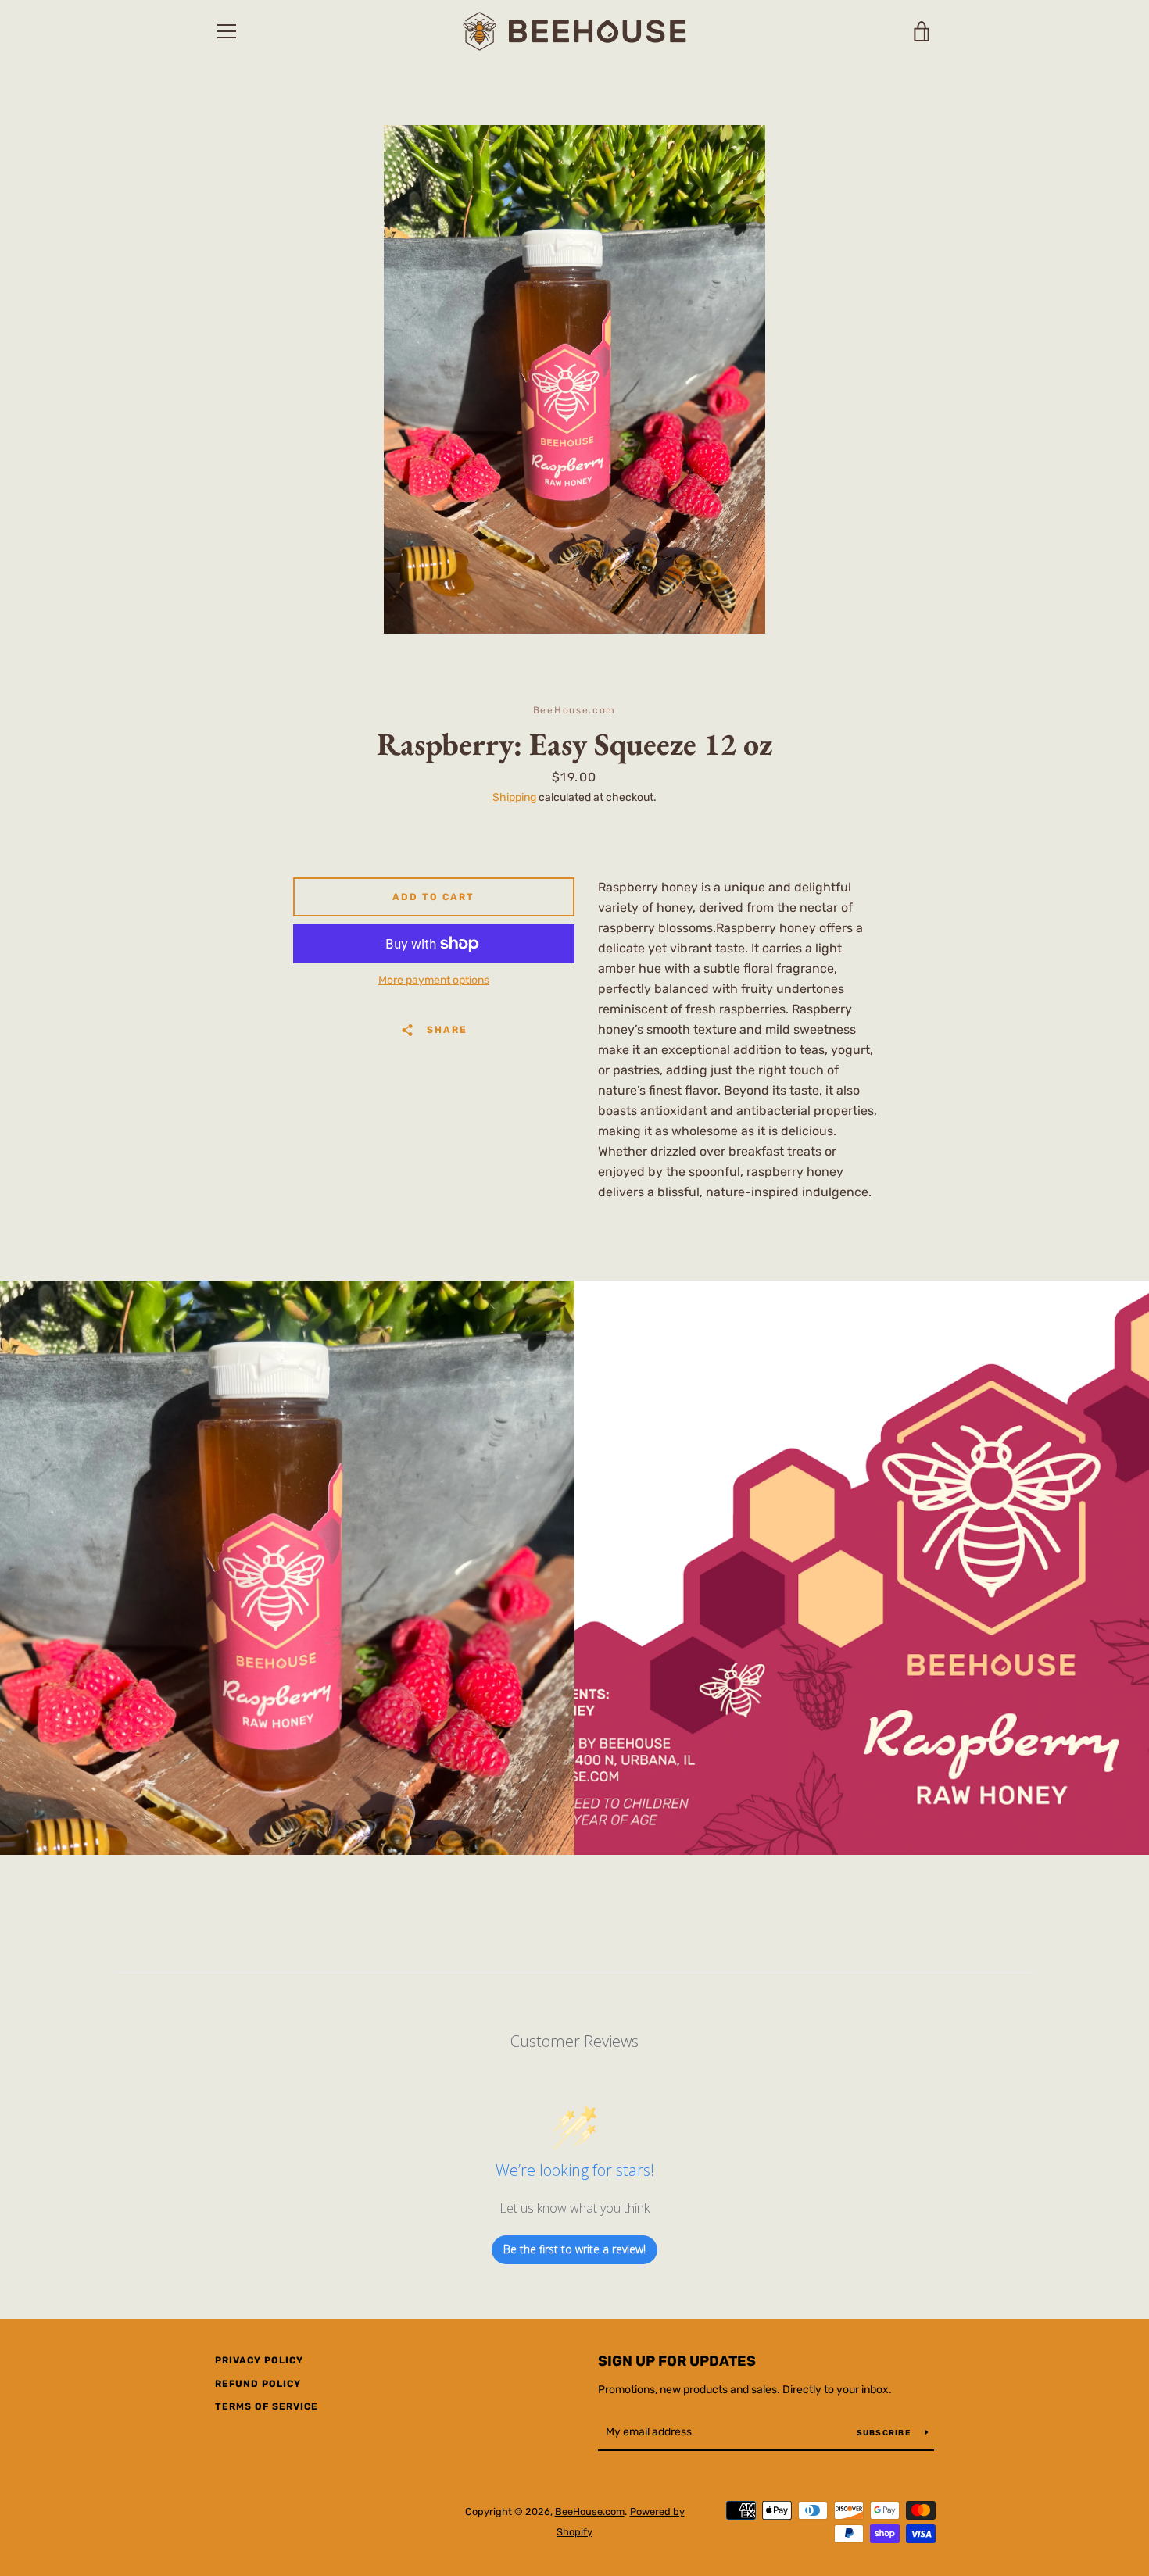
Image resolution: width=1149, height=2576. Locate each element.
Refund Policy (258, 2384)
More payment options (434, 980)
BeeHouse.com (590, 2512)
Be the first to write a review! (574, 2249)
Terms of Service (267, 2406)
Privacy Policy (259, 2360)
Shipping (514, 797)
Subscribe (885, 2433)
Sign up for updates (677, 2361)
